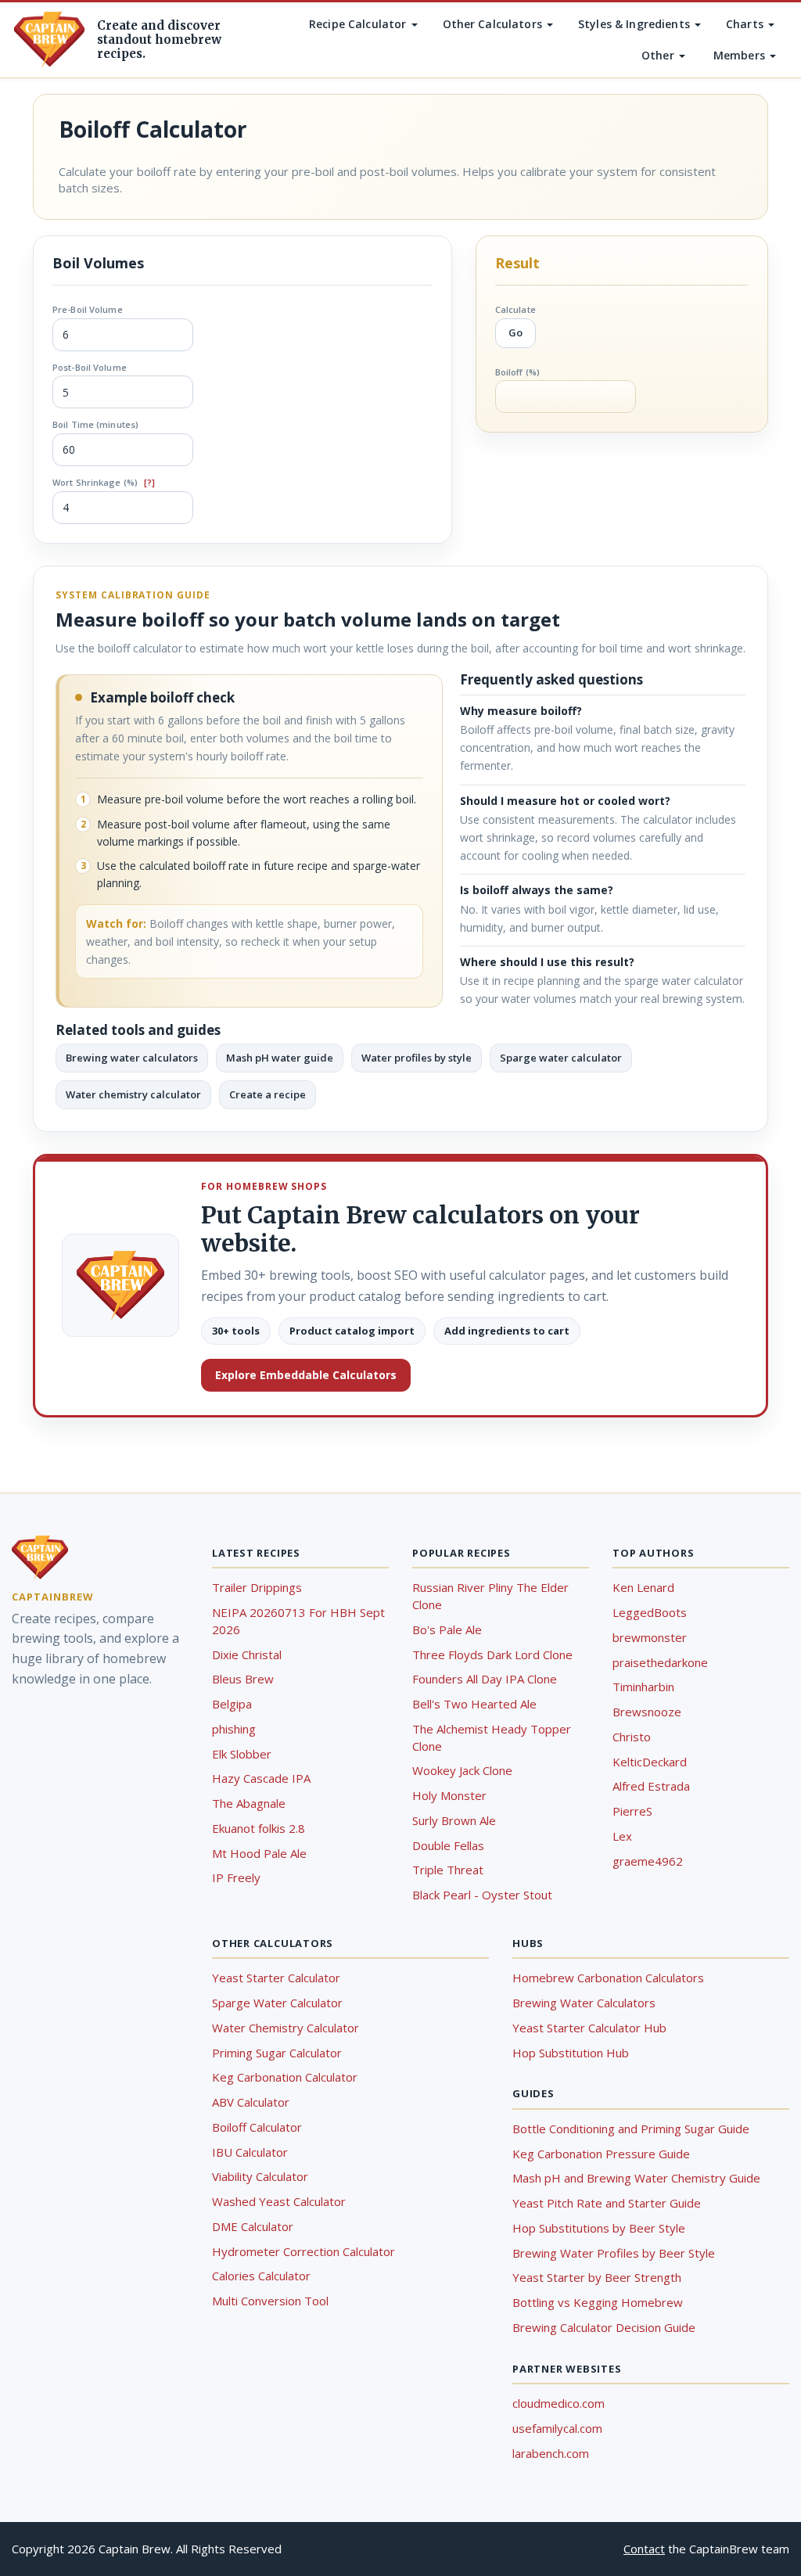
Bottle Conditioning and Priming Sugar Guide (631, 2129)
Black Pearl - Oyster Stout (482, 1895)
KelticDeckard (650, 1762)
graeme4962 (648, 1861)
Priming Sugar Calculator (277, 2053)
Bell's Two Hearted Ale (474, 1704)
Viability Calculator (260, 2176)
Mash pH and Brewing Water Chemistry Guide (636, 2178)
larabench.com (551, 2453)
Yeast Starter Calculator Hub (589, 2028)
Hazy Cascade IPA (261, 1778)
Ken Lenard (643, 1587)
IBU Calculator (250, 2152)
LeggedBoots (650, 1612)
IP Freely (236, 1877)
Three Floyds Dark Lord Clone (492, 1654)
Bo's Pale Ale (447, 1629)
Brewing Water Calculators (584, 2003)
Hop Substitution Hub (571, 2053)
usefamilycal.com (557, 2428)
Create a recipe (268, 1094)
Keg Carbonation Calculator (285, 2077)
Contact (644, 2549)
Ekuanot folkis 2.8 (259, 1828)
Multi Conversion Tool (270, 2301)
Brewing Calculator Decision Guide (604, 2327)
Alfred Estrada (651, 1786)
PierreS (632, 1811)
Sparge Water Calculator (277, 2003)
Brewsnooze (647, 1712)
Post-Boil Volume (90, 367)
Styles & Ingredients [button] (636, 24)
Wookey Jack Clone (462, 1770)
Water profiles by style (417, 1058)
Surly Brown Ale (454, 1820)
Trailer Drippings (257, 1587)
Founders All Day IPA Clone (485, 1679)
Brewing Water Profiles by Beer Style (614, 2253)
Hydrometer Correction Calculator (304, 2251)
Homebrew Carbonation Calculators (608, 1978)
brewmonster (650, 1637)
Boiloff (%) (517, 372)
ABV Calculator (251, 2102)
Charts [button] (746, 24)
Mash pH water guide (280, 1058)
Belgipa (232, 1704)
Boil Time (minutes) (95, 424)
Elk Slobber (242, 1754)
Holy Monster (449, 1795)
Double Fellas (448, 1845)
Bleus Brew (243, 1679)
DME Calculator (253, 2226)
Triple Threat (448, 1870)
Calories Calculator (261, 2276)
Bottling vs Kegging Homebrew (598, 2302)
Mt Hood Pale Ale (259, 1853)
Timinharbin (643, 1687)
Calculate (515, 309)
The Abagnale (249, 1803)
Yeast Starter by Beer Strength (597, 2277)
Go (515, 332)
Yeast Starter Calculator (276, 1978)
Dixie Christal (247, 1654)
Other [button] (659, 55)
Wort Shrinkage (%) (104, 482)
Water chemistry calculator (133, 1094)
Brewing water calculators (132, 1058)
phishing (234, 1729)
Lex (622, 1836)
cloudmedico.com (559, 2403)
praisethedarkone (660, 1662)
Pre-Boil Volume (88, 309)
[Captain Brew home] (49, 40)
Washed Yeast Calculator (279, 2201)
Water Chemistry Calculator (286, 2028)
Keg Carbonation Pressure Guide (601, 2154)
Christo (632, 1737)
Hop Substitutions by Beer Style (599, 2228)
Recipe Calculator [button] (359, 24)
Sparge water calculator (561, 1058)
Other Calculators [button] (494, 24)
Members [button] (741, 55)
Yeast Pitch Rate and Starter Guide (607, 2203)
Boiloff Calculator (257, 2127)
